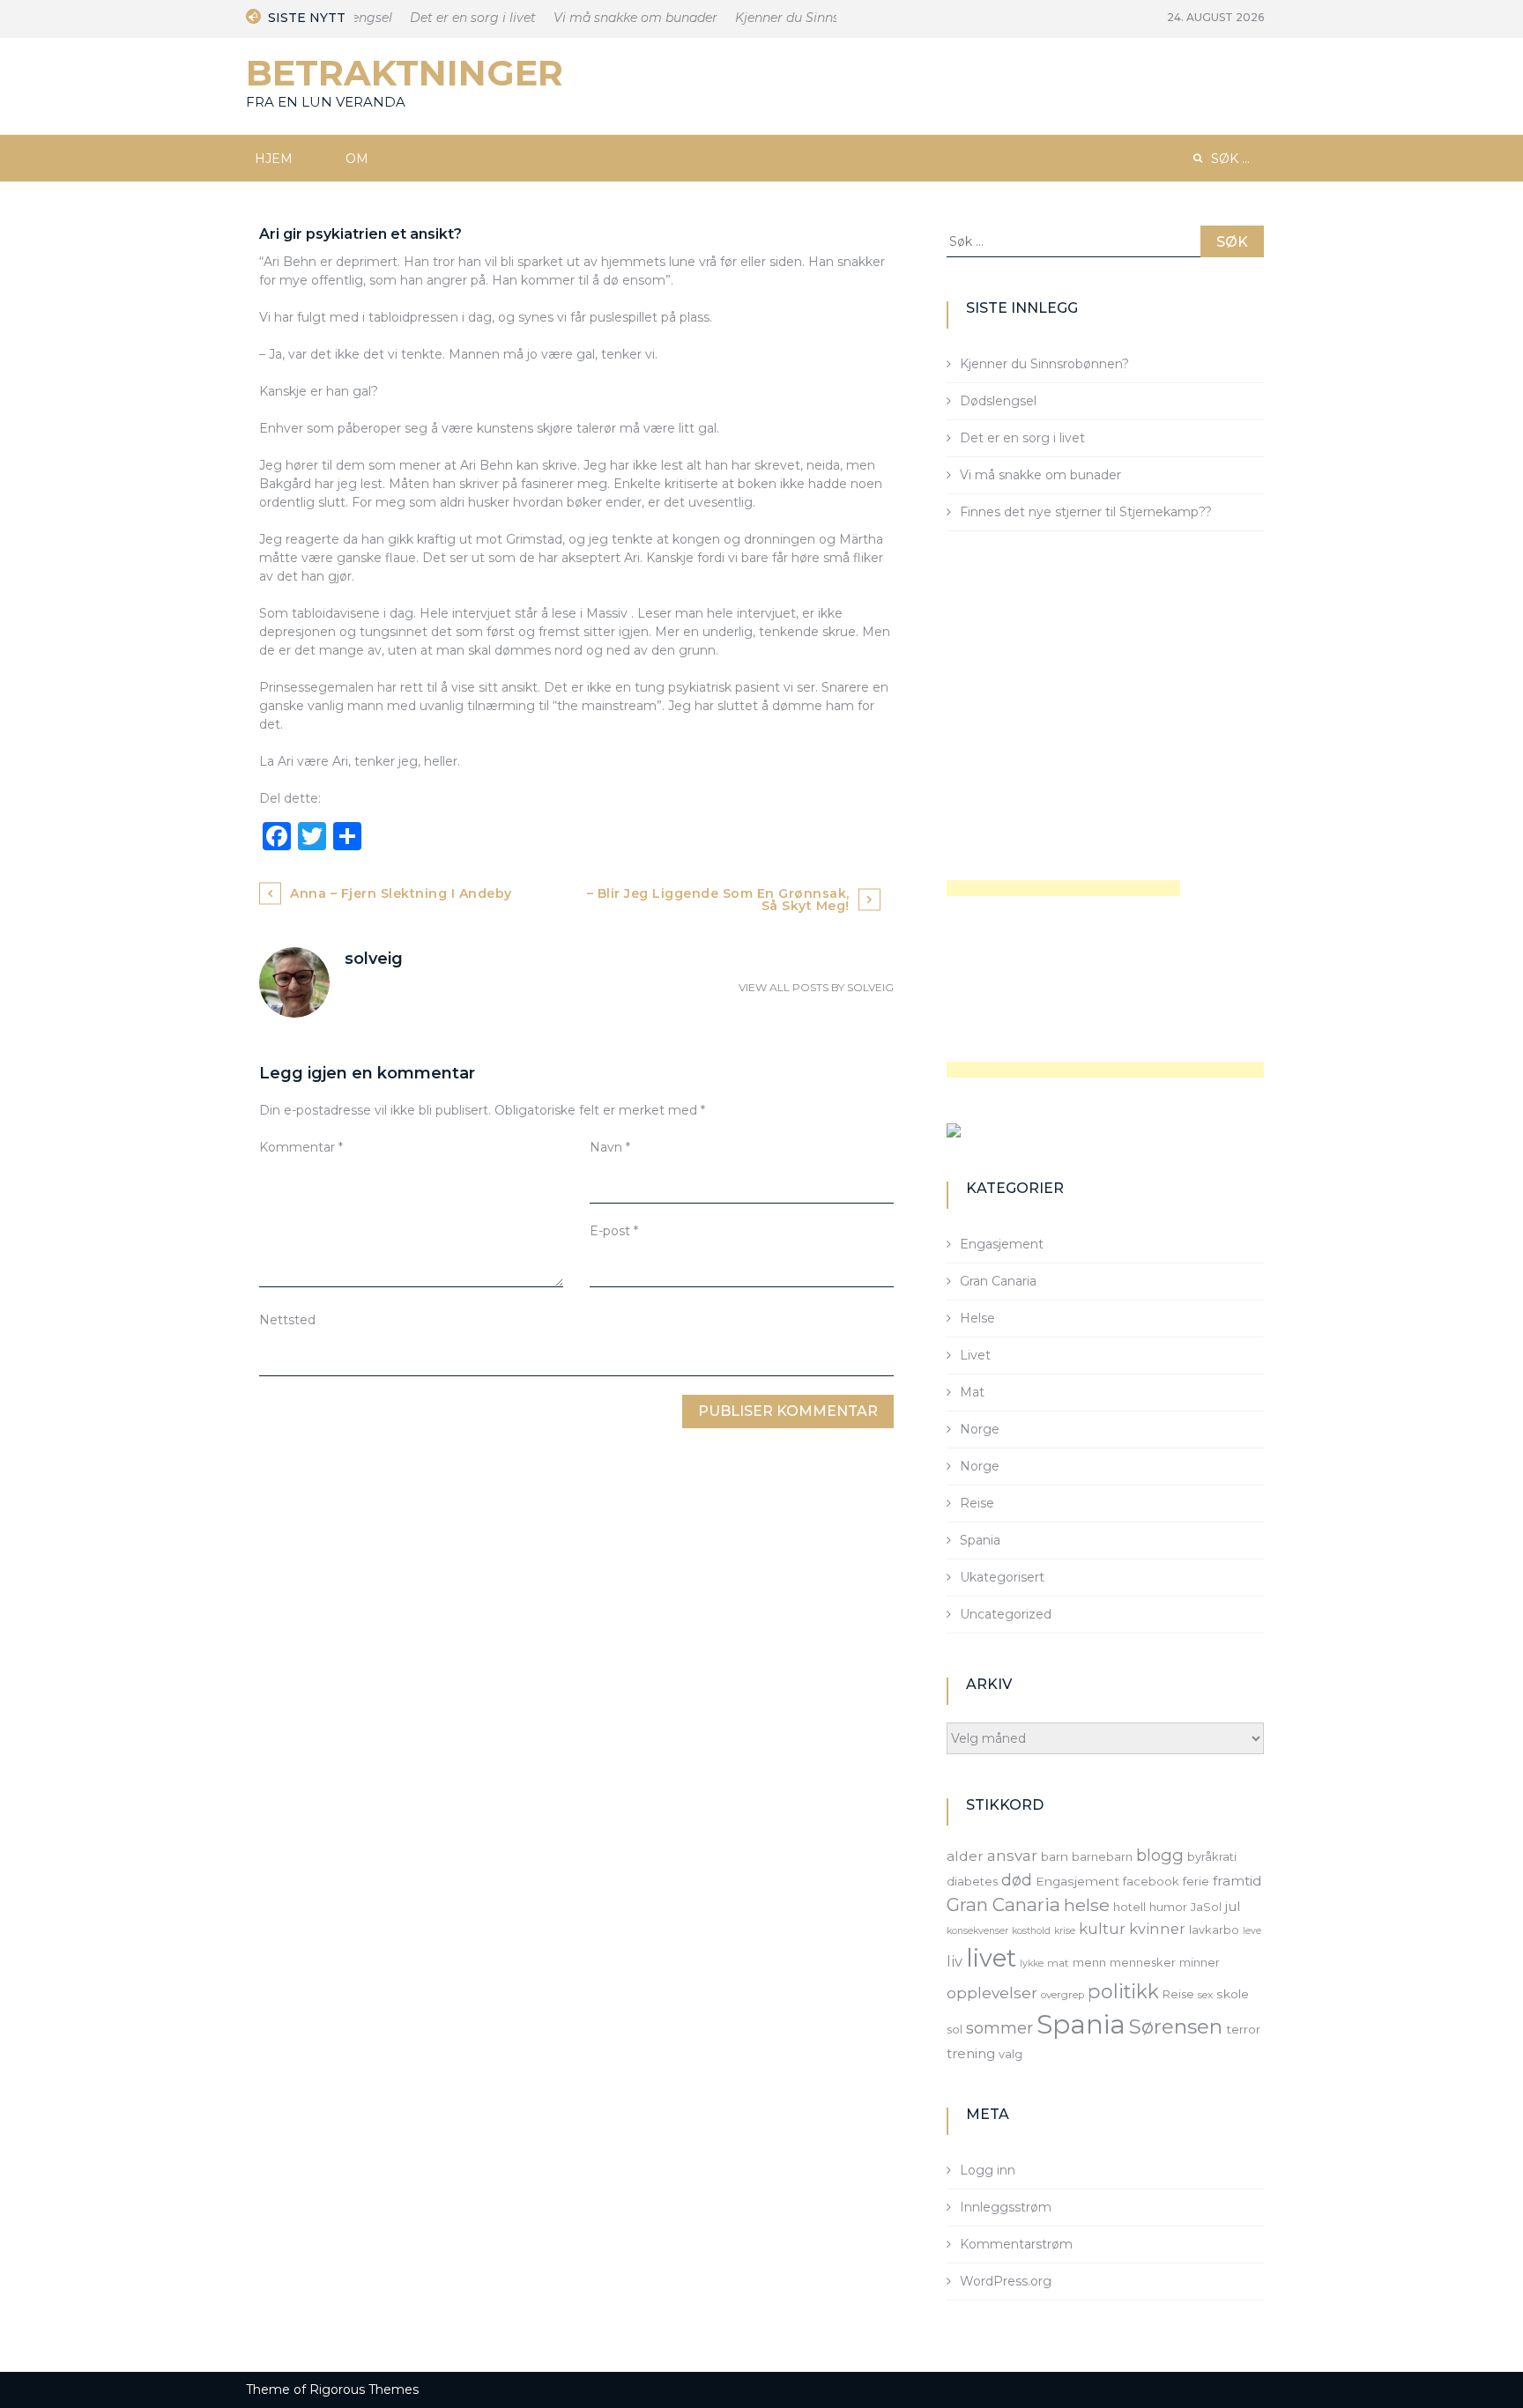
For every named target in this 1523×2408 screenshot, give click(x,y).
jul (1233, 1906)
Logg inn (988, 2170)
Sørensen (1176, 2026)
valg (1010, 2054)
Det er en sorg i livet (455, 18)
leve (1252, 1931)
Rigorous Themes (364, 2389)
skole (1233, 1994)
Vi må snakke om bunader (618, 18)
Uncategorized (1006, 1614)
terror (1243, 2029)
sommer (999, 2028)
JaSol (1206, 1907)
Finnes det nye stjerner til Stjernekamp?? (1086, 512)
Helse (977, 1318)
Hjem (274, 159)
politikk (1123, 1991)
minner (1200, 1962)
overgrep (1062, 1995)
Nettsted (287, 1320)
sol (955, 2029)
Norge (980, 1429)
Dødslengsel (998, 401)
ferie (1196, 1881)
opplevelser (992, 1993)
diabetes (972, 1881)
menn (1089, 1962)
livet (991, 1958)
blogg (1160, 1855)
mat (1058, 1963)
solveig (870, 987)
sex (1205, 1995)
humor (1168, 1907)
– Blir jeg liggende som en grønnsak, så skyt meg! (718, 900)
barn (1055, 1856)
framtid (1237, 1881)
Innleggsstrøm (1006, 2207)
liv (955, 1961)
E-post (614, 1231)
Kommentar (301, 1147)
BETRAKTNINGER (405, 73)
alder (965, 1856)
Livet (975, 1355)
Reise (977, 1503)
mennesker (1143, 1962)
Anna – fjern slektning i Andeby (401, 893)
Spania (980, 1540)
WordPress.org (1006, 2281)
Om (357, 159)
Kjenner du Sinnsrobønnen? (802, 18)
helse (1087, 1905)
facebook (1151, 1881)
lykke (1032, 1963)
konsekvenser (977, 1931)
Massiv (607, 613)
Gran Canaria (998, 1281)
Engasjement (1002, 1244)
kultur (1102, 1929)
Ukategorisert (1002, 1577)
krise (1065, 1931)
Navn (610, 1147)
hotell (1129, 1907)
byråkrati (1212, 1856)
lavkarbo (1214, 1930)
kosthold (1031, 1931)
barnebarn (1102, 1856)
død (1017, 1880)
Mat (972, 1392)
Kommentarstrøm (1016, 2244)
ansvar (1012, 1856)
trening (971, 2054)
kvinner (1157, 1929)
